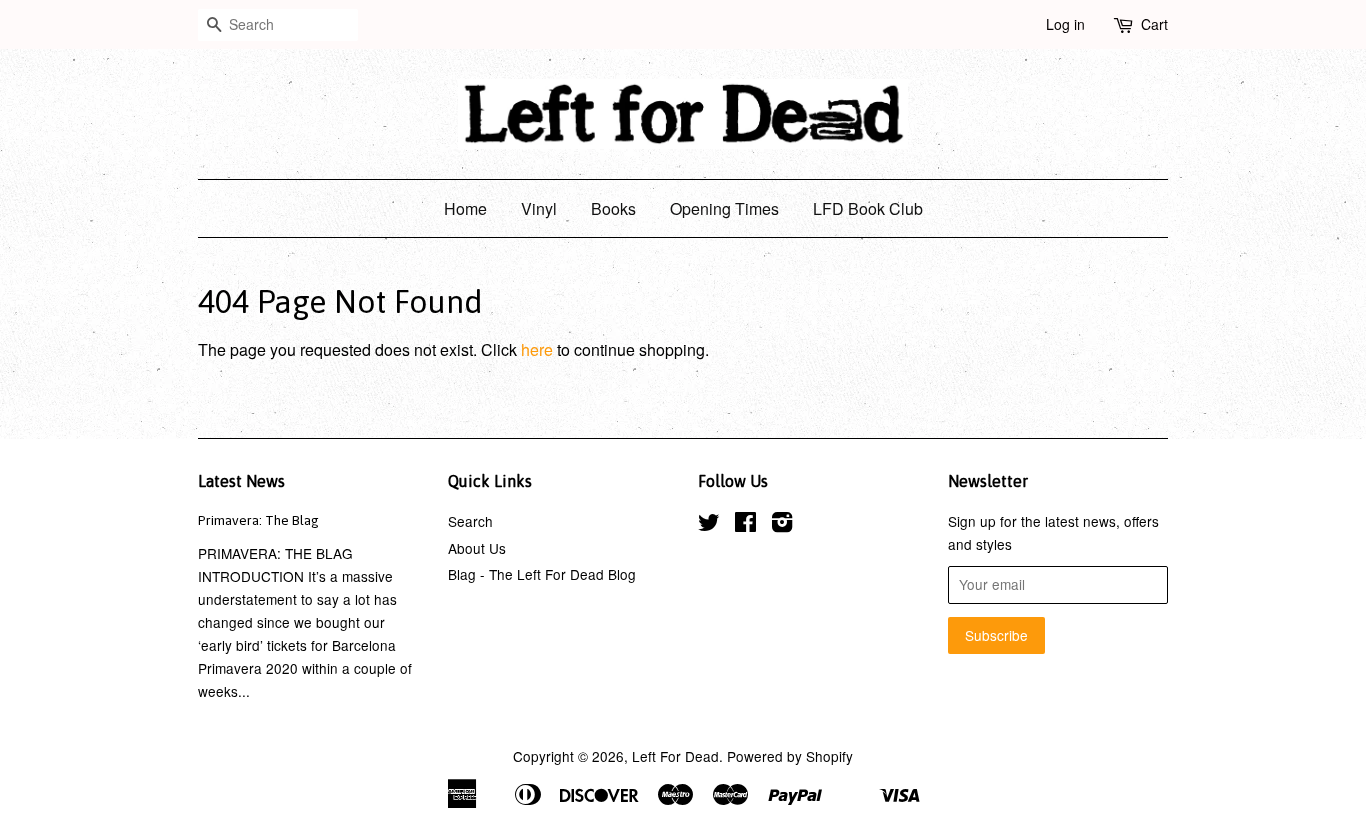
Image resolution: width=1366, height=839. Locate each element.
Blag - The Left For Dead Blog (542, 574)
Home (465, 208)
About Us (477, 548)
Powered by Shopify (790, 756)
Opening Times (724, 208)
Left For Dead (675, 756)
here (537, 349)
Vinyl (539, 208)
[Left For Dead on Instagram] (782, 525)
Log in (1065, 24)
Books (613, 208)
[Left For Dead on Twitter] (709, 525)
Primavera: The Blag (258, 520)
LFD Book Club (868, 208)
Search (470, 521)
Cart (1154, 24)
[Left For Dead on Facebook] (745, 525)
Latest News (241, 481)
